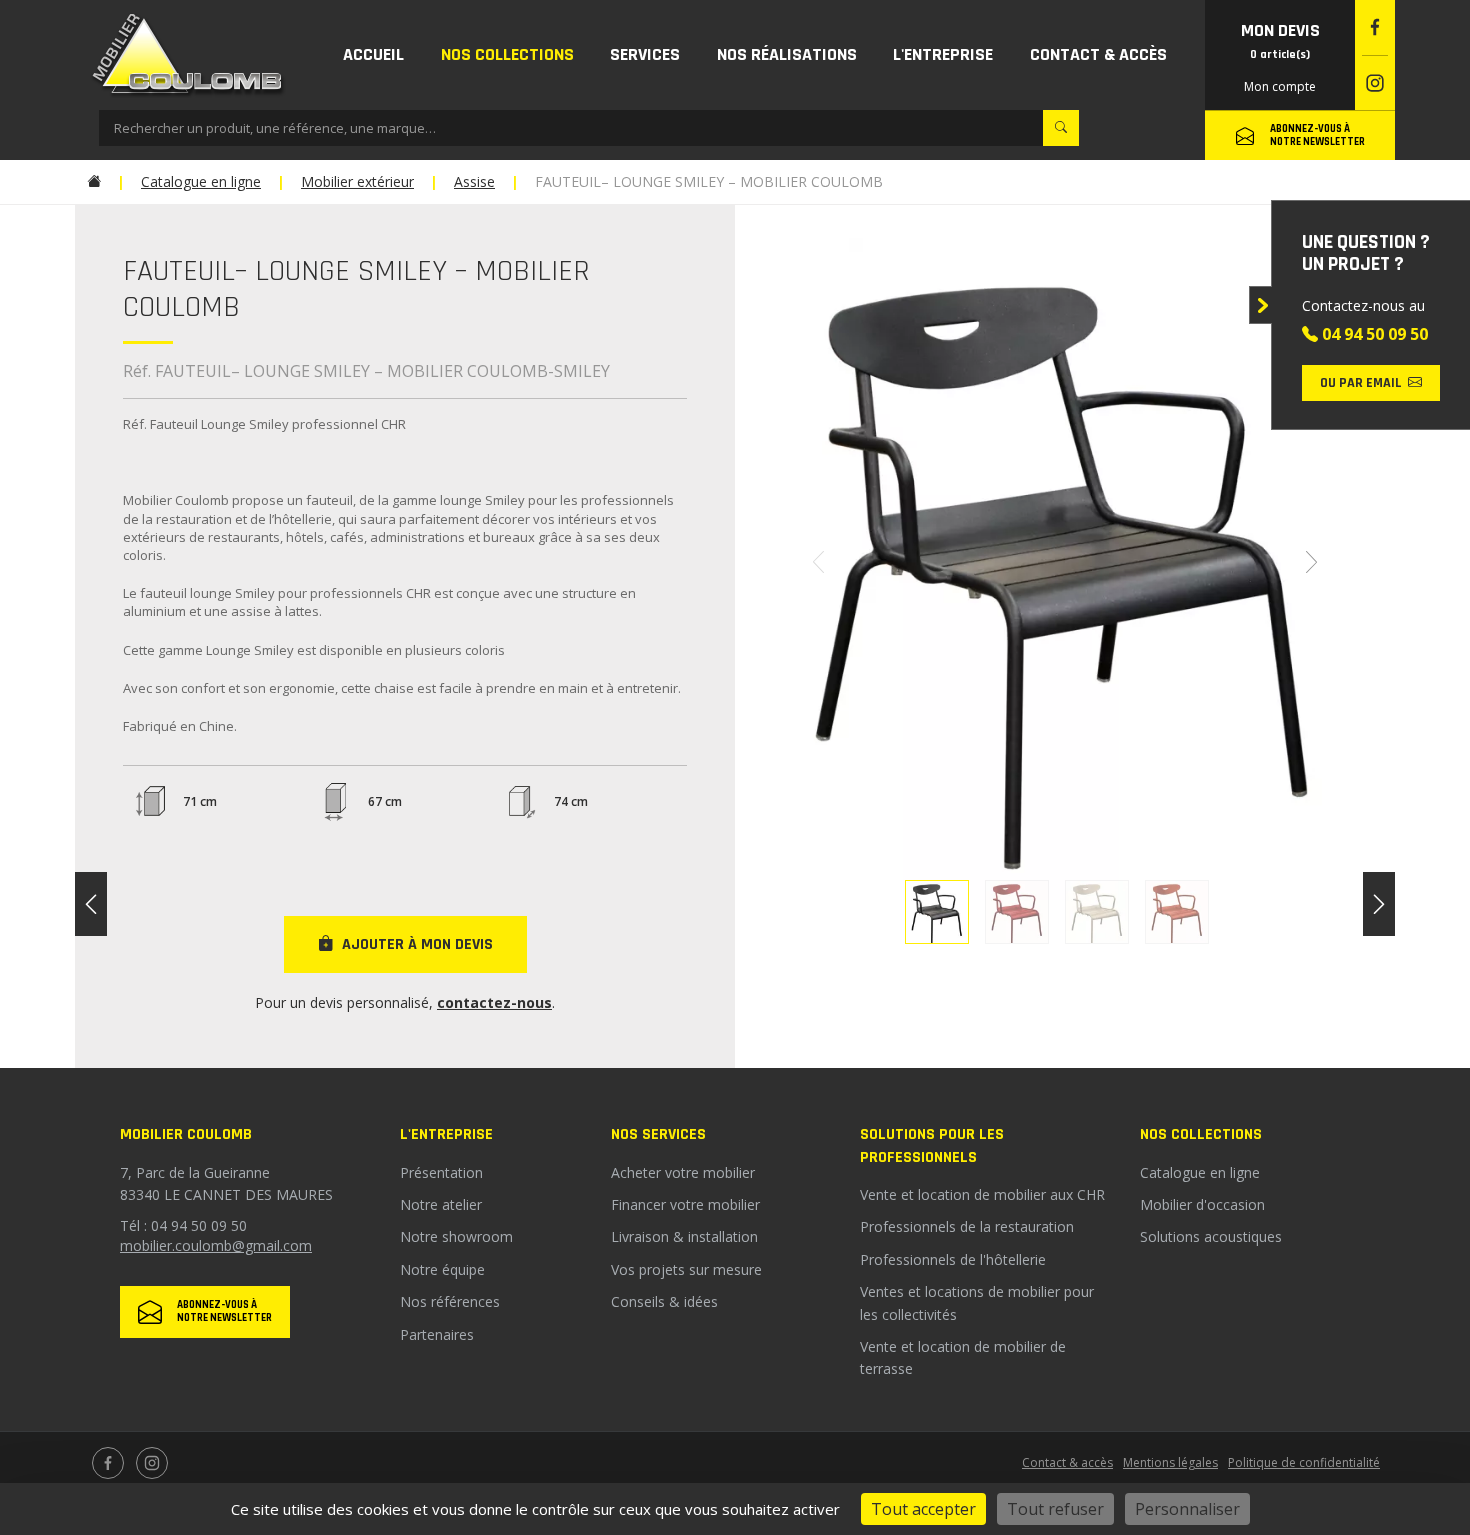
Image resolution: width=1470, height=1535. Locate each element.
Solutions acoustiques (1211, 1236)
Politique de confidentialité (1304, 1462)
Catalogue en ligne (1200, 1172)
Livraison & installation (684, 1236)
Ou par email (1361, 383)
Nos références (450, 1301)
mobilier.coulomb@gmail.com (216, 1245)
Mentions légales (1170, 1462)
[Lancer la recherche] (1061, 128)
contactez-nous (494, 1002)
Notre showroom (456, 1236)
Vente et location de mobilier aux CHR (982, 1194)
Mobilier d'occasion (1202, 1204)
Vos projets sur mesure (686, 1269)
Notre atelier (441, 1204)
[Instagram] (1375, 83)
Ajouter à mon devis (417, 944)
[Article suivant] (1379, 904)
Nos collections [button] (1201, 1134)
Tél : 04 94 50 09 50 (183, 1225)
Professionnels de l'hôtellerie (953, 1259)
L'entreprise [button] (446, 1134)
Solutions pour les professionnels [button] (932, 1145)
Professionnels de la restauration (967, 1226)
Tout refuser (1055, 1509)
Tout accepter (923, 1509)
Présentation (441, 1172)
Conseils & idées (664, 1301)
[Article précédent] (91, 904)
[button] (508, 55)
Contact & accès (1067, 1462)
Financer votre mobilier (685, 1204)
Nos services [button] (658, 1134)
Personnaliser (1187, 1509)
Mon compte (1280, 86)
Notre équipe (442, 1269)
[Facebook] (1375, 27)
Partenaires (437, 1334)
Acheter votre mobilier (683, 1172)
